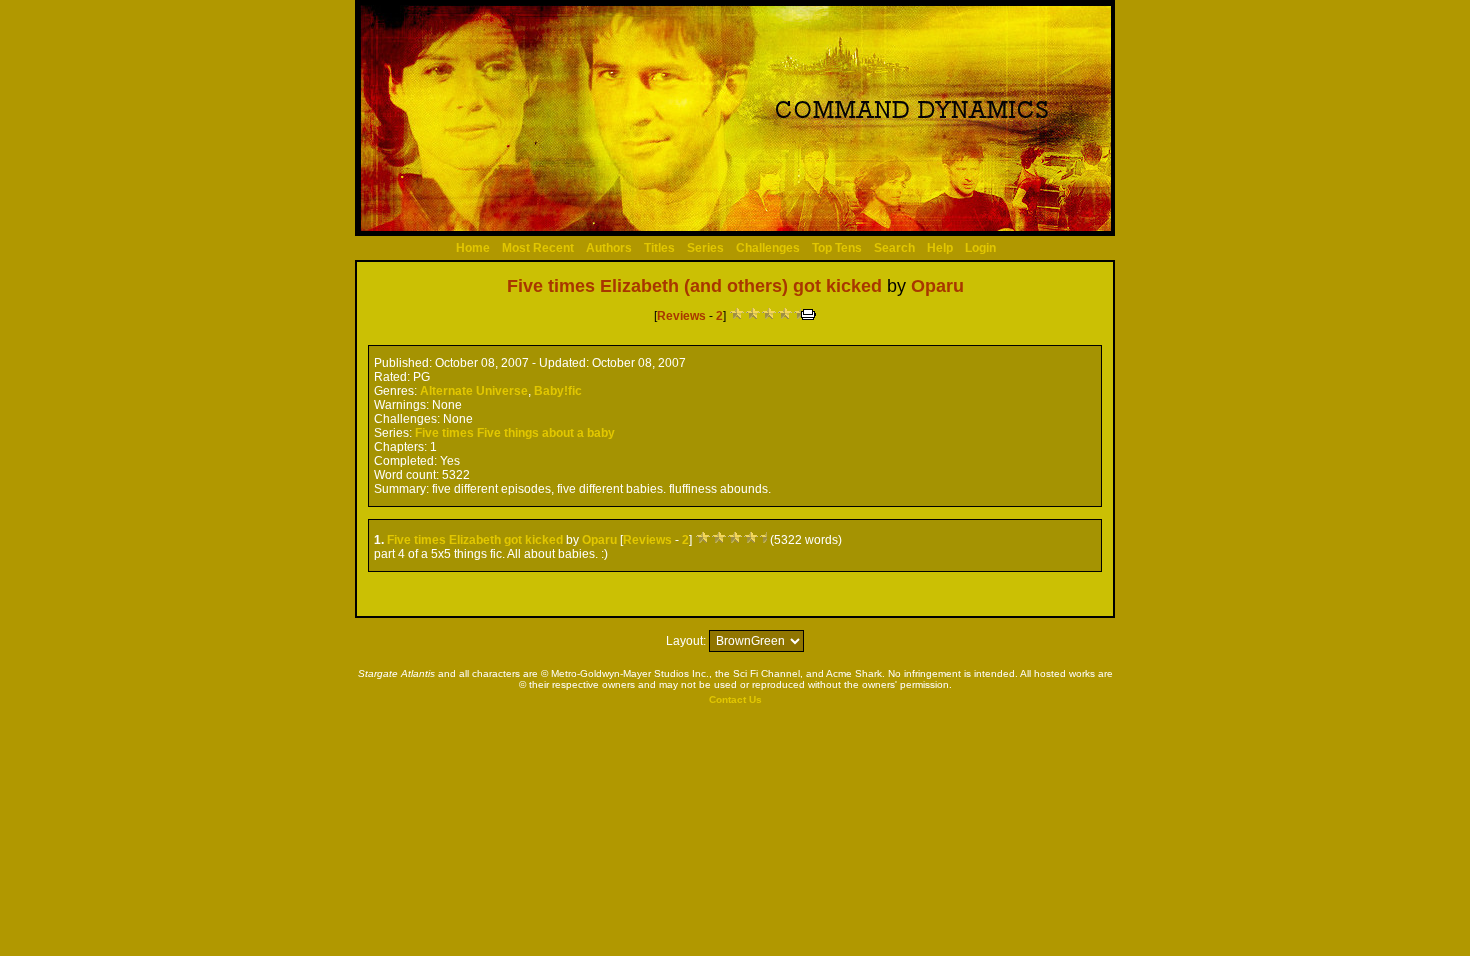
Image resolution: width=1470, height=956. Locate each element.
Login (980, 248)
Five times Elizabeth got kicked (475, 540)
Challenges (768, 248)
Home (473, 248)
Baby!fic (558, 391)
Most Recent (538, 248)
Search (894, 248)
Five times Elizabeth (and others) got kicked (694, 286)
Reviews (681, 316)
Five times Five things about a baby (515, 433)
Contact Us (735, 699)
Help (940, 248)
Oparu (937, 286)
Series (705, 248)
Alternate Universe (474, 391)
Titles (659, 248)
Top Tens (837, 248)
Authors (609, 248)
